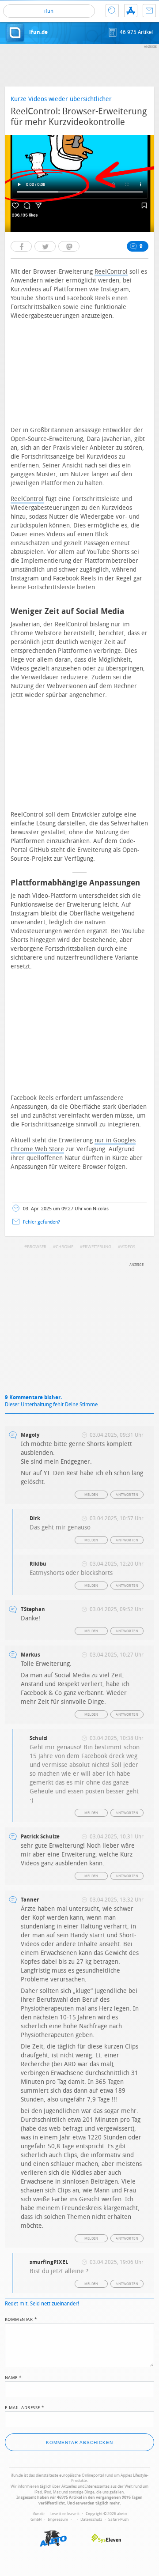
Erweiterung (97, 1247)
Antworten (127, 1495)
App (131, 11)
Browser (37, 1247)
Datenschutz (91, 2520)
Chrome (64, 1247)
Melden (91, 1495)
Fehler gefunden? (42, 1222)
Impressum (58, 2520)
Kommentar (21, 2319)
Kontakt (149, 11)
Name (13, 2377)
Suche (112, 11)
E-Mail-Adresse (25, 2407)
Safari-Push (118, 2520)
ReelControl (111, 272)
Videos (128, 1247)
